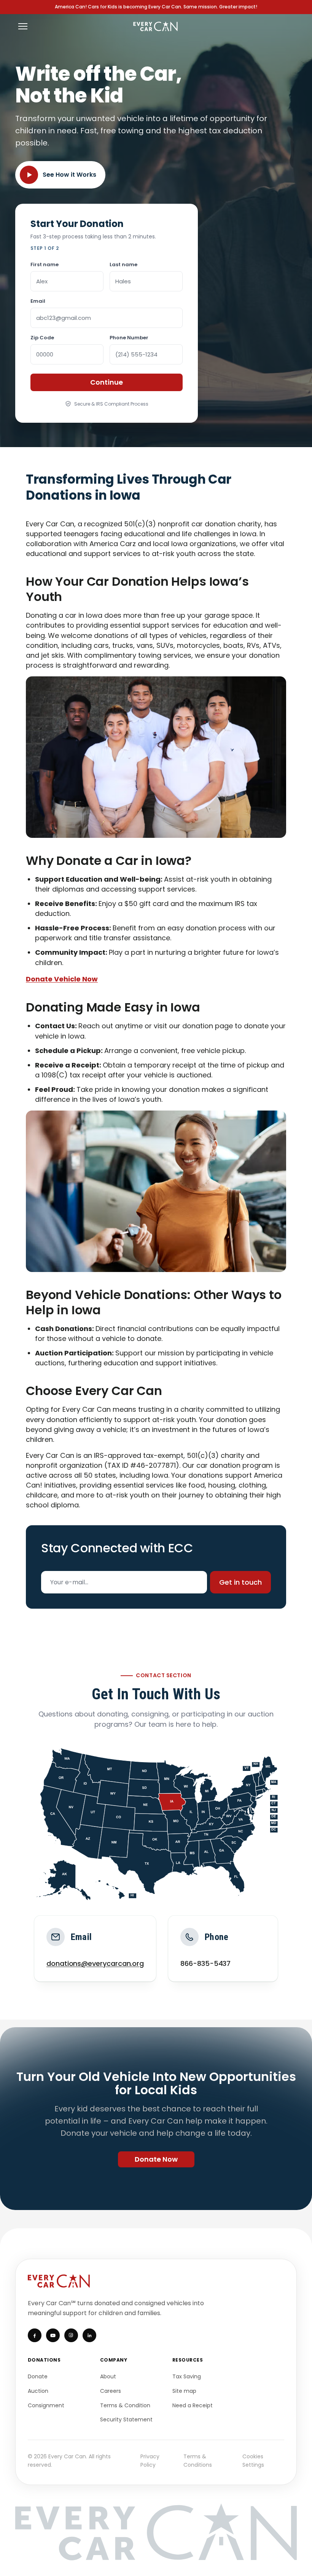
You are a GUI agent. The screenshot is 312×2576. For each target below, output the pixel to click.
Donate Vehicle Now (62, 979)
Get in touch (240, 1582)
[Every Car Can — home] (156, 26)
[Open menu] (23, 26)
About (108, 2376)
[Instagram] (71, 2335)
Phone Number (129, 338)
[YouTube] (53, 2335)
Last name (123, 264)
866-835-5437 (205, 1963)
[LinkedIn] (89, 2335)
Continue (107, 382)
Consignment (46, 2405)
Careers (111, 2391)
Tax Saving (187, 2376)
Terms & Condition (125, 2405)
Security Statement (126, 2419)
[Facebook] (35, 2335)
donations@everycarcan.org (95, 1963)
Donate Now (156, 2159)
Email (38, 301)
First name (45, 264)
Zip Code (42, 338)
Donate (38, 2376)
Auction (38, 2391)
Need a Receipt (193, 2405)
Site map (184, 2391)
